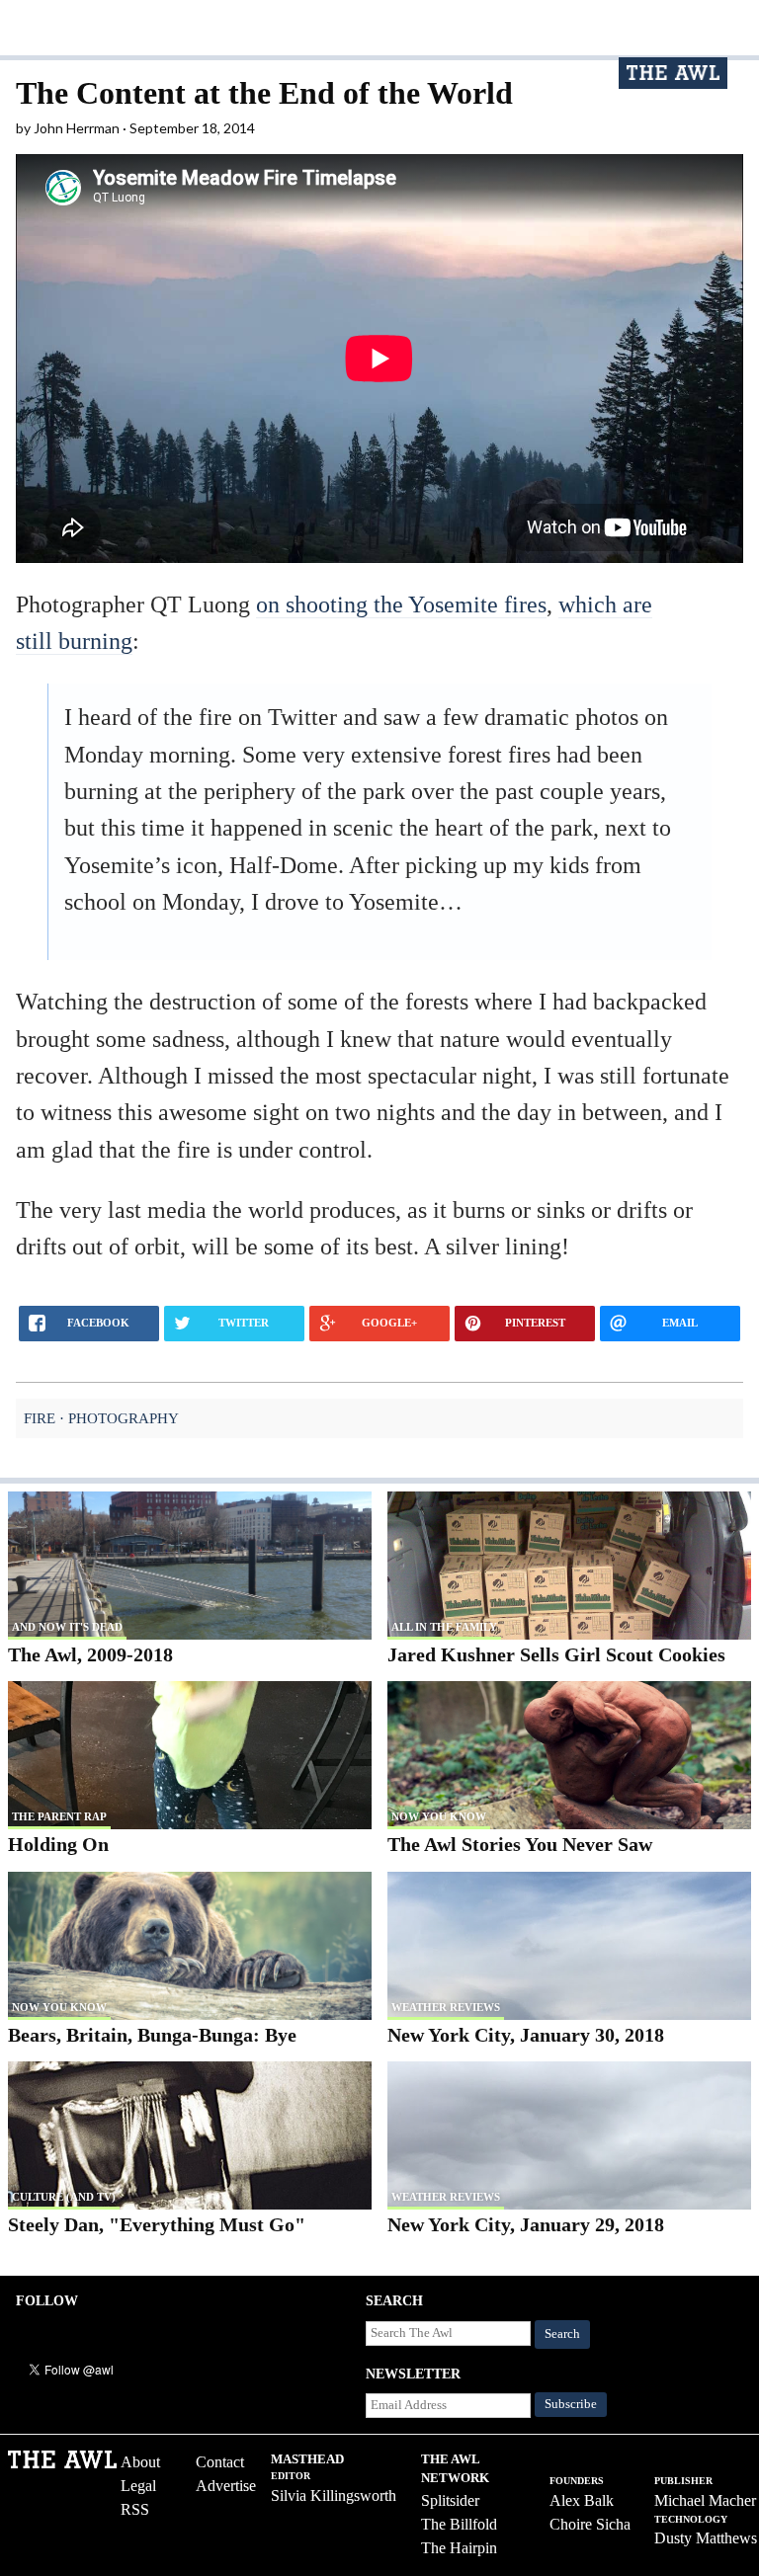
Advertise (226, 2486)
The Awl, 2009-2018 (90, 1654)
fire (40, 1418)
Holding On (58, 1844)
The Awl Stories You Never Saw (520, 1844)
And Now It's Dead (67, 1627)
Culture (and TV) (64, 2197)
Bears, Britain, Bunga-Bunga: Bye (152, 2035)
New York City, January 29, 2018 (526, 2224)
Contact (220, 2462)
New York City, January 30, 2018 (526, 2035)
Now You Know (439, 1816)
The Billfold (459, 2524)
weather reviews (446, 2007)
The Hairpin (459, 2548)
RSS (135, 2509)
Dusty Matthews (706, 2538)
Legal (138, 2486)
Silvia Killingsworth (334, 2495)
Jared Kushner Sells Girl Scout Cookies (556, 1654)
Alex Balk (582, 2500)
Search (562, 2334)
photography (124, 1418)
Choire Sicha (590, 2524)
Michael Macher (705, 2500)
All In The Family (444, 1627)
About (140, 2462)
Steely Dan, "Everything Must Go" (157, 2224)
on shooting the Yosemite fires (401, 604)
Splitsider (450, 2500)
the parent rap (59, 1816)
